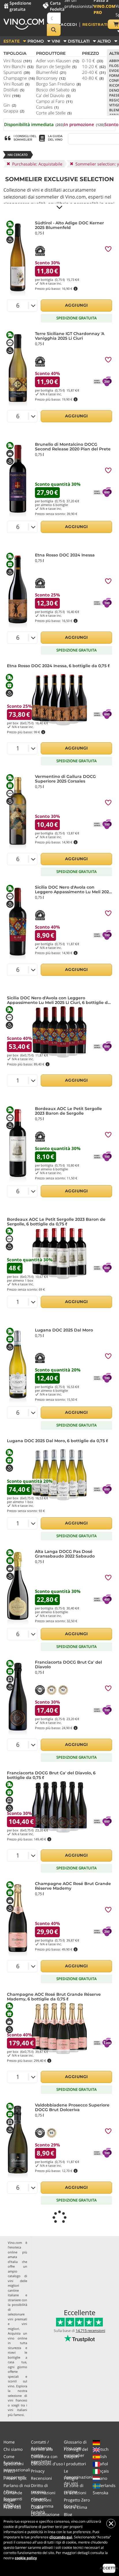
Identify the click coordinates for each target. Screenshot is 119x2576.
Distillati (14, 90)
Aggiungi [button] (77, 305)
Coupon (71, 2456)
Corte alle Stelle (54, 113)
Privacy (38, 2471)
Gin (10, 105)
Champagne (19, 78)
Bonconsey (51, 78)
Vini (12, 95)
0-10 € (93, 61)
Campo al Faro (54, 101)
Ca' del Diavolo (53, 95)
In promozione (84, 124)
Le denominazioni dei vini (78, 2477)
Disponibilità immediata (34, 124)
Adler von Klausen (58, 61)
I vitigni (71, 2478)
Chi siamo (13, 2449)
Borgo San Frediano (58, 84)
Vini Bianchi (18, 66)
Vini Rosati (16, 84)
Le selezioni (75, 2493)
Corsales (47, 107)
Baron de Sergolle (56, 66)
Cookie (37, 2507)
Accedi (69, 24)
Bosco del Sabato (56, 90)
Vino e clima (76, 2507)
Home (9, 2442)
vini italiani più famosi (17, 2412)
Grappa (14, 111)
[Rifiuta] (111, 2524)
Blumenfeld (51, 72)
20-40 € (94, 72)
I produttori (75, 2464)
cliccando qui (61, 2537)
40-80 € (93, 78)
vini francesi (17, 2400)
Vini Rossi (18, 61)
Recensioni (41, 2478)
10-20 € (94, 66)
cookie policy (26, 2558)
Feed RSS (12, 2507)
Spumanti (17, 72)
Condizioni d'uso (47, 2464)
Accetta (109, 2568)
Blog (68, 2514)
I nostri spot (15, 2478)
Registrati (95, 24)
